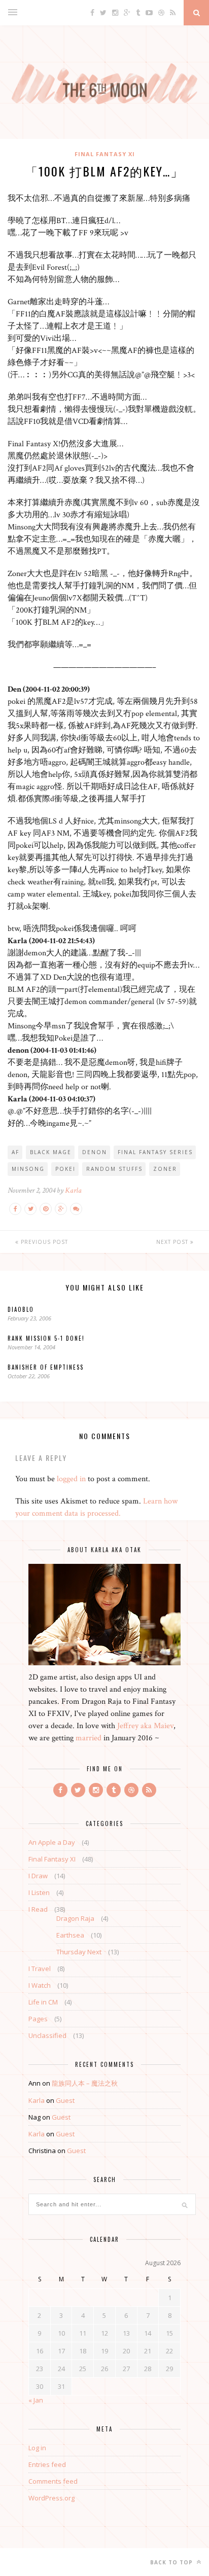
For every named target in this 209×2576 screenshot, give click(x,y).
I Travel (40, 1969)
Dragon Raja (75, 1918)
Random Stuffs (114, 1169)
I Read (38, 1909)
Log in (37, 2448)
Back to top (172, 2562)
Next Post (173, 1242)
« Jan (36, 2400)
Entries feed (47, 2464)
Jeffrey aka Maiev (145, 1726)
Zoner (165, 1169)
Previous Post (43, 1242)
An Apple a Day (52, 1842)
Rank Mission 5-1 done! (46, 1338)
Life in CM (43, 2002)
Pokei (65, 1169)
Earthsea (70, 1935)
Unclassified (47, 2035)
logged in (71, 1479)
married (89, 1738)
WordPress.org (51, 2498)
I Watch (40, 1985)
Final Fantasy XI (105, 154)
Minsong (28, 1169)
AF (15, 1152)
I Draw (38, 1876)
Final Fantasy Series (155, 1152)
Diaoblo (21, 1309)
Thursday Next (79, 1952)
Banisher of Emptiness (46, 1367)
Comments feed (53, 2481)
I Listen (39, 1892)
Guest (65, 2100)
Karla (73, 1190)
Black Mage (51, 1152)
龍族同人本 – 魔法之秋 (85, 2083)
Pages (38, 2019)
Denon (95, 1152)
